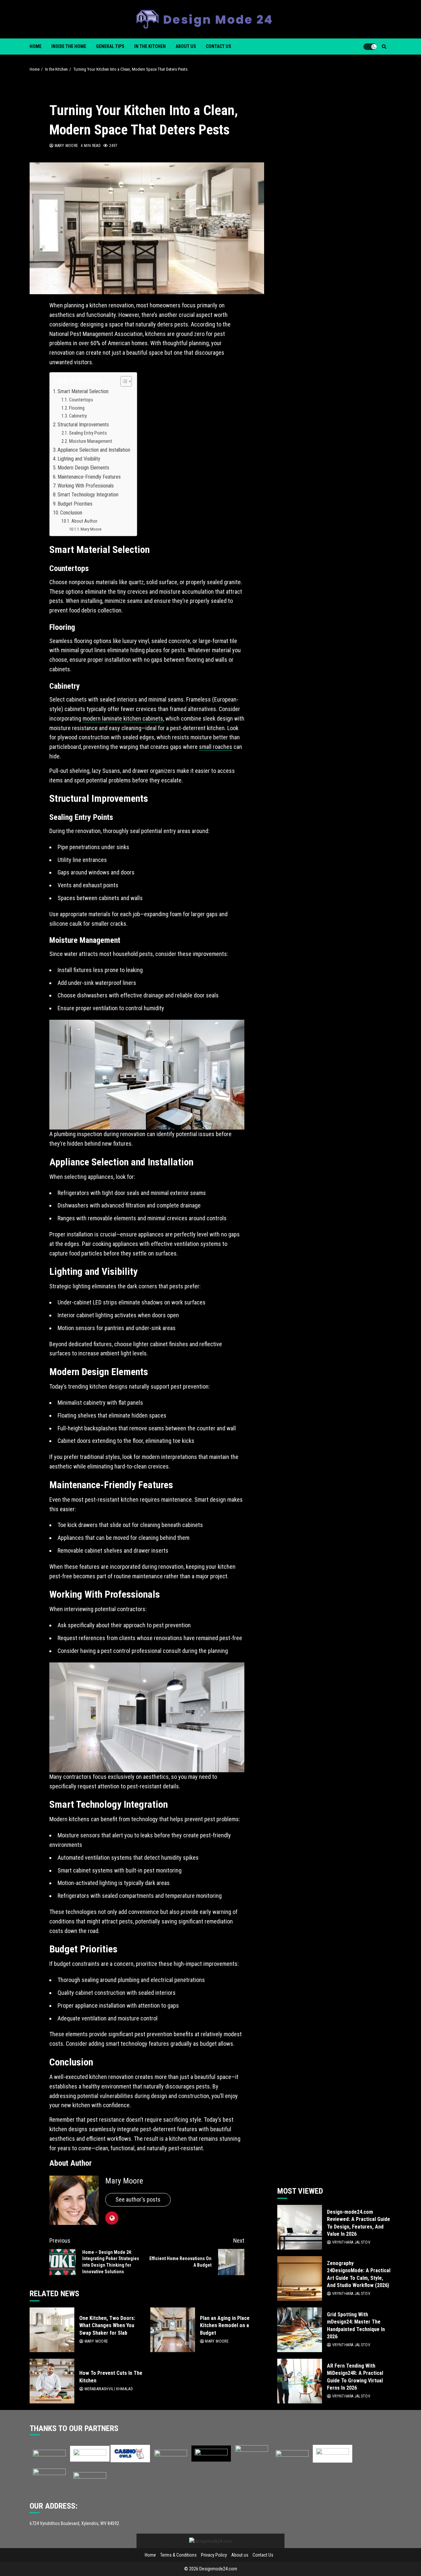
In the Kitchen (150, 46)
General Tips (110, 46)
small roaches (216, 747)
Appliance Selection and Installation (94, 450)
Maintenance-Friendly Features (89, 477)
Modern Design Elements (83, 468)
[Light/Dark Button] (370, 47)
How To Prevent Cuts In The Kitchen (52, 2381)
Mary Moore (66, 146)
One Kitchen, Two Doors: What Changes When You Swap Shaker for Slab (52, 2330)
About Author (84, 521)
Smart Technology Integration (88, 495)
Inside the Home (69, 46)
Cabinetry (78, 416)
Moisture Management (91, 441)
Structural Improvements (83, 425)
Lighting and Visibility (79, 459)
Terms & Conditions (178, 2555)
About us (186, 46)
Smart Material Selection (83, 391)
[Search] (384, 47)
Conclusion (71, 513)
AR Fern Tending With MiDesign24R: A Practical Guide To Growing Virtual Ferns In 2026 (300, 2381)
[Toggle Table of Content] (123, 381)
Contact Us (219, 46)
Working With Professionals (86, 486)
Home (36, 46)
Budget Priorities (75, 504)
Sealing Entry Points (88, 433)
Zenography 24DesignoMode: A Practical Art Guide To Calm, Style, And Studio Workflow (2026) (300, 2278)
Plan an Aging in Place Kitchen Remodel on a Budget (173, 2330)
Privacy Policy (214, 2555)
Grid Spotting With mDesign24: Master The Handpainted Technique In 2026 (300, 2330)
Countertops (81, 400)
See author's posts (138, 2199)
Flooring (77, 408)
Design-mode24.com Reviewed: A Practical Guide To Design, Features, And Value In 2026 (300, 2227)
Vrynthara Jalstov (351, 2242)
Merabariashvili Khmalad (108, 2389)
